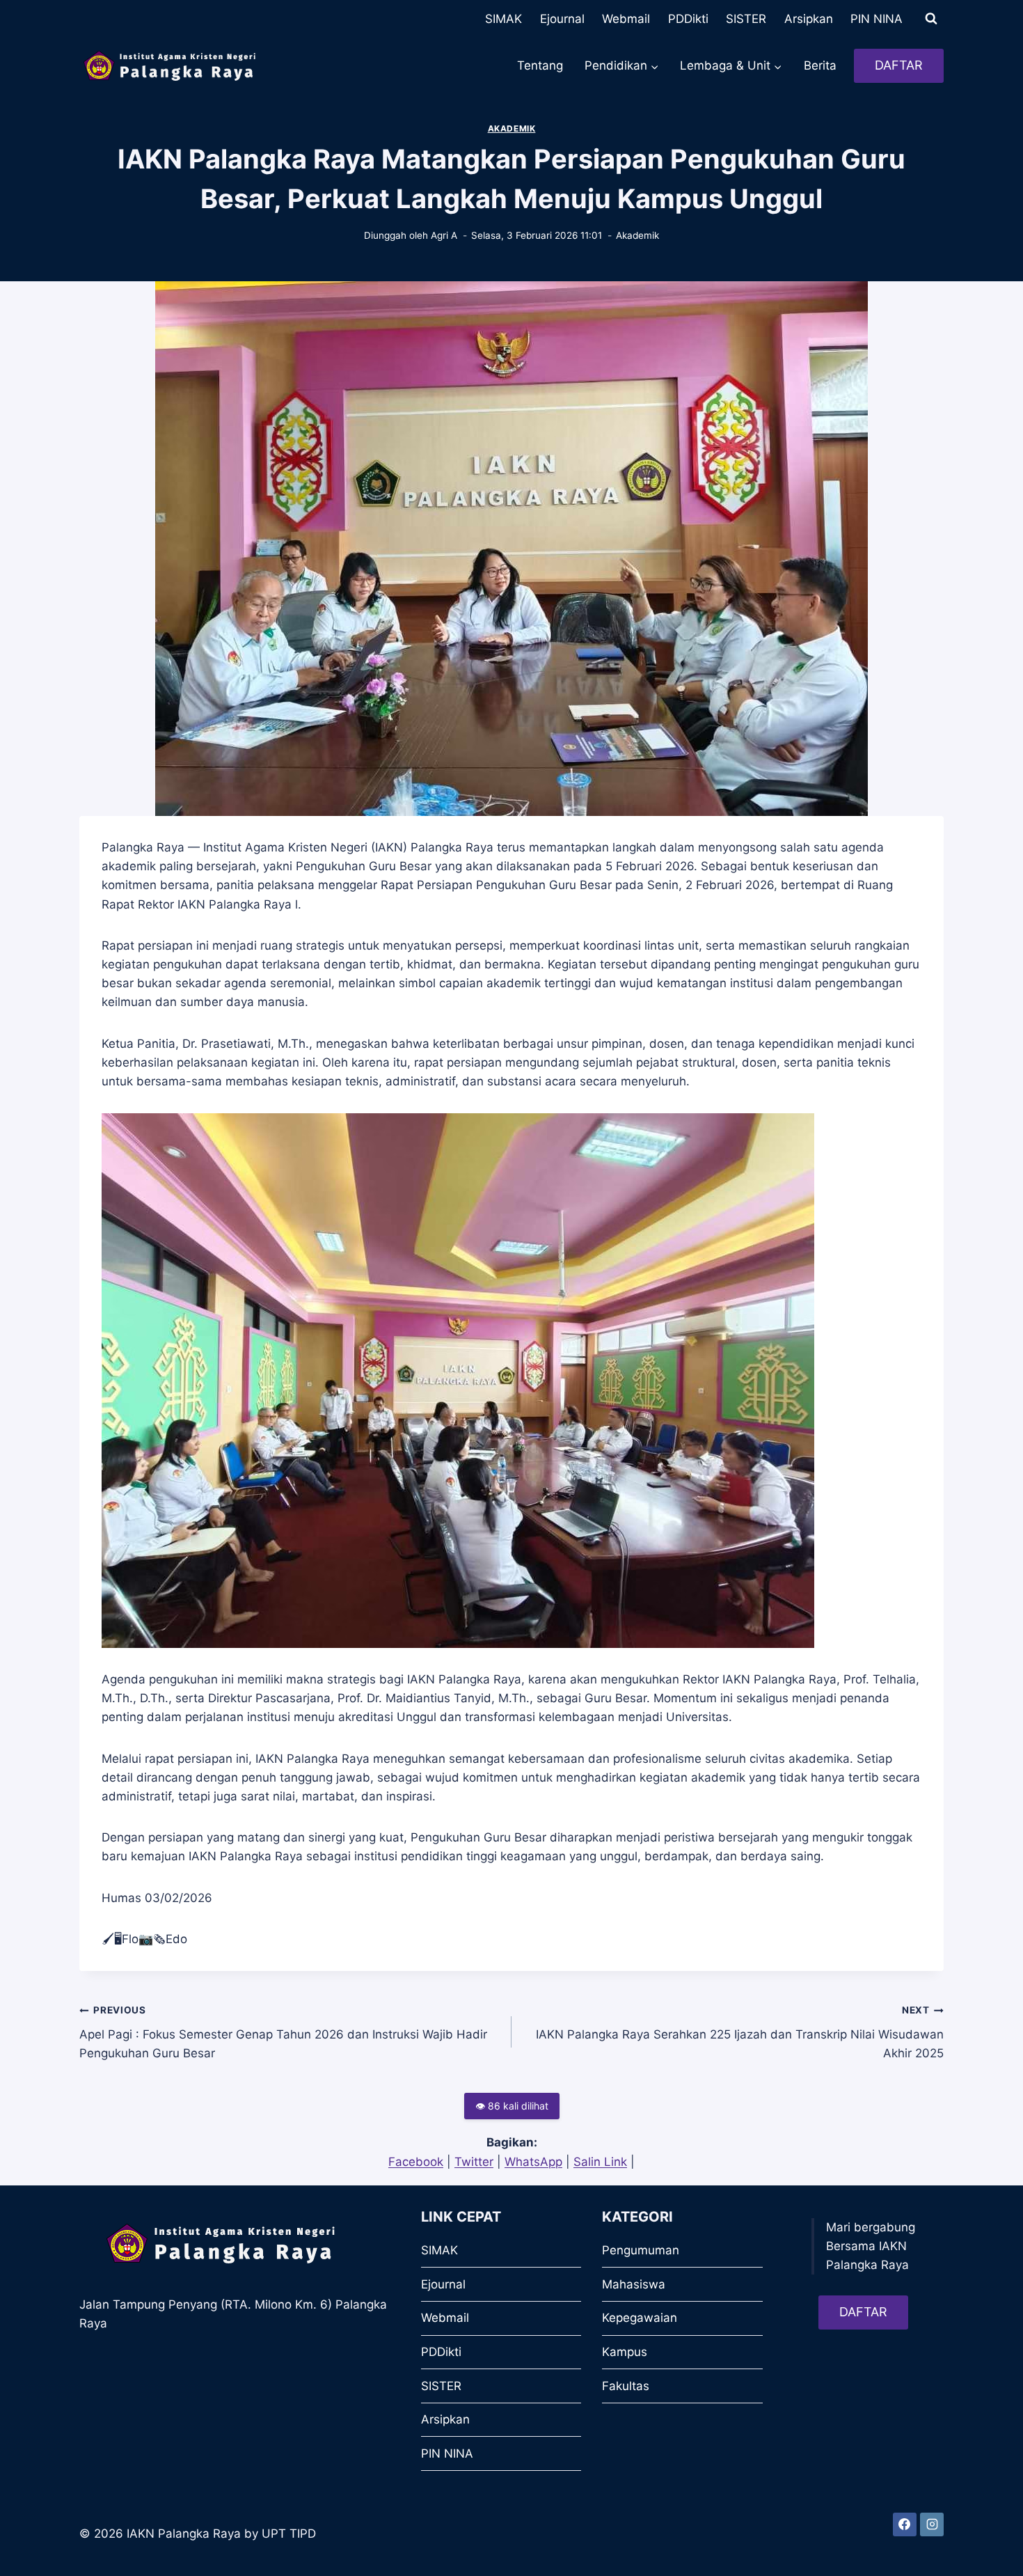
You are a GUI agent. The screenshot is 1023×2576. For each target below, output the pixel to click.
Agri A (444, 235)
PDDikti (688, 19)
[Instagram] (932, 2524)
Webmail (626, 19)
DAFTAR (899, 65)
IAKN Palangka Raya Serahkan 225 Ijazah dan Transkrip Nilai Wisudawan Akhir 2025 (740, 2032)
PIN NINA (877, 19)
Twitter (474, 2162)
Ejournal (562, 19)
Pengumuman (641, 2250)
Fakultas (626, 2386)
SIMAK (503, 19)
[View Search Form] (931, 19)
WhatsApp (533, 2162)
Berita (820, 65)
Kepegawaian (640, 2318)
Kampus (625, 2352)
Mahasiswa (634, 2284)
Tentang (540, 65)
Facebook (416, 2162)
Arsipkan (809, 19)
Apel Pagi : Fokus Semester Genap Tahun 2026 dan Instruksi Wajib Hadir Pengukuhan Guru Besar (283, 2032)
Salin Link (600, 2162)
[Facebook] (905, 2524)
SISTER (746, 19)
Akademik (512, 128)
